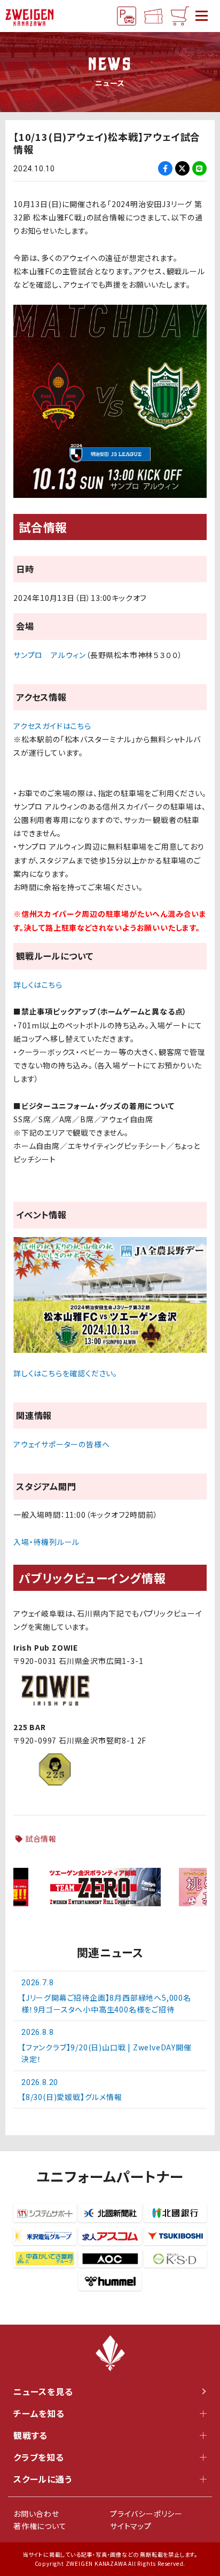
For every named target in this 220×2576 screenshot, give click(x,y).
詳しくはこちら (38, 985)
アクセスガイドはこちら (52, 726)
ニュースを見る (43, 2391)
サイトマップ (131, 2526)
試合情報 (41, 1838)
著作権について (40, 2526)
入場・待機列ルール (46, 1542)
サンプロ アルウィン (50, 655)
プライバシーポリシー (146, 2514)
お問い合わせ (36, 2514)
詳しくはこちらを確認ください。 (65, 1373)
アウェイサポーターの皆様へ (61, 1444)
